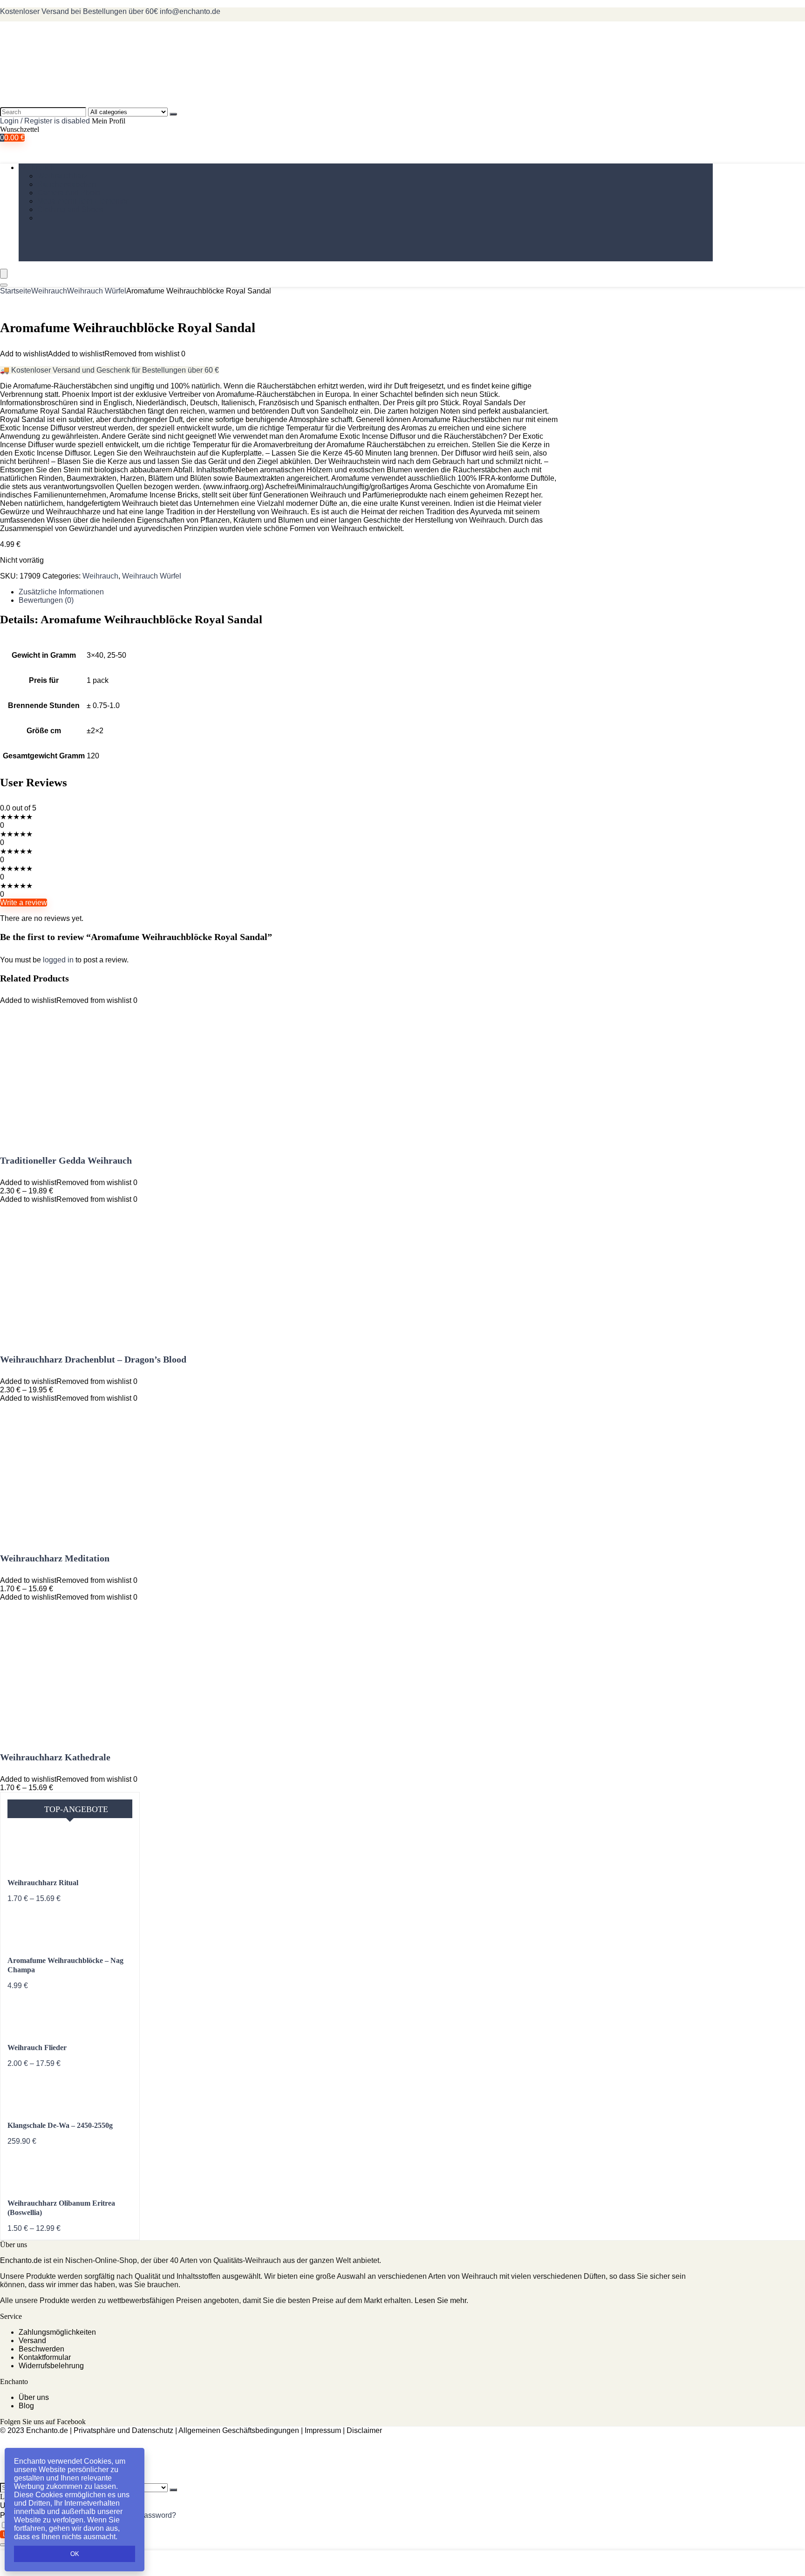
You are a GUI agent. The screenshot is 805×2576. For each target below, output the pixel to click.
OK (75, 2554)
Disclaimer (364, 2430)
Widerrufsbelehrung (51, 2366)
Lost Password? (150, 2515)
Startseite (16, 291)
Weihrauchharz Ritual (43, 1883)
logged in (59, 960)
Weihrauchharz (62, 176)
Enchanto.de (21, 2260)
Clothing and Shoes (70, 209)
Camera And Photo (69, 193)
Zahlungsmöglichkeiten (57, 2332)
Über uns (34, 2397)
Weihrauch (37, 167)
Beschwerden (41, 2349)
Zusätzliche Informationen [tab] (61, 592)
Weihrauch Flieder (37, 2048)
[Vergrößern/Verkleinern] (4, 2545)
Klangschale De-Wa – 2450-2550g (60, 2125)
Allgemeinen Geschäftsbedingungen (239, 2430)
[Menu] (4, 274)
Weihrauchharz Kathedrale (55, 1757)
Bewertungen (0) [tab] (46, 600)
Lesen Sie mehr (440, 2300)
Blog (26, 2406)
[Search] (173, 114)
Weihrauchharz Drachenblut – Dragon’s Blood (93, 1359)
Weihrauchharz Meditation (55, 1558)
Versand (32, 2341)
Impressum (323, 2430)
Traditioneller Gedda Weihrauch (66, 1160)
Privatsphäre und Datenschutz (123, 2430)
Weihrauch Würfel (97, 291)
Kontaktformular (45, 2357)
